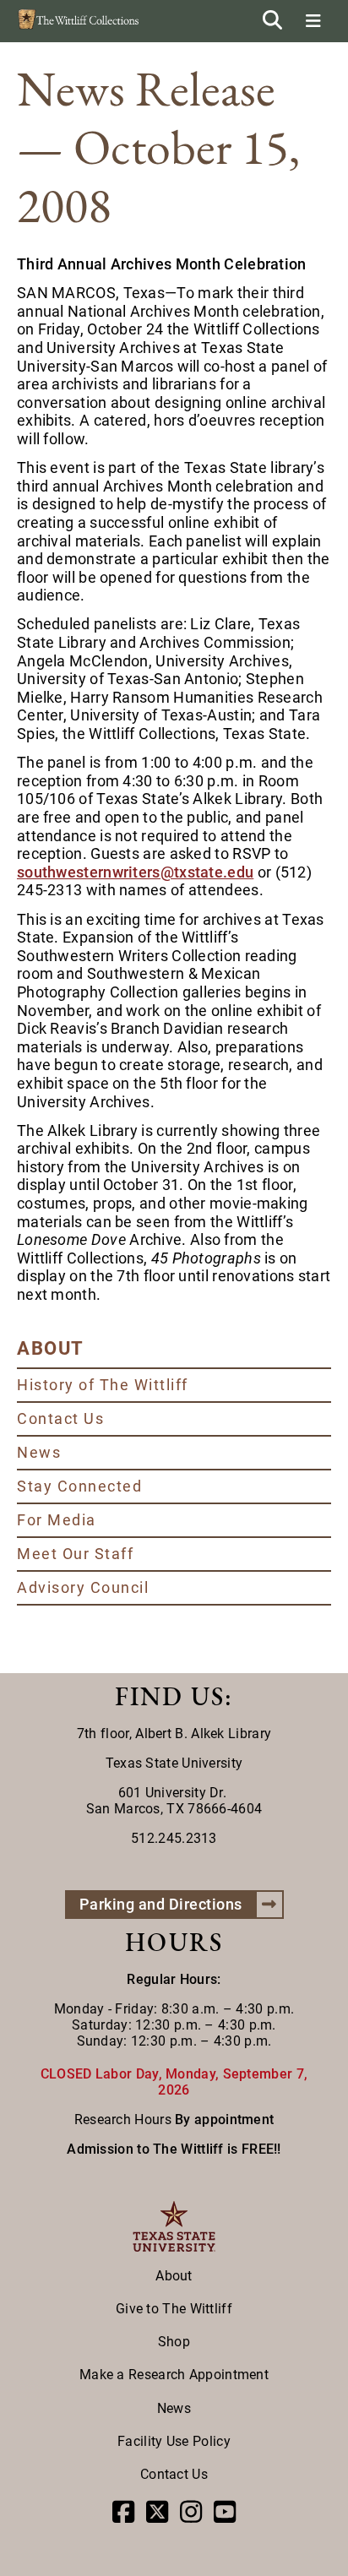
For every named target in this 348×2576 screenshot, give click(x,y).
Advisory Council (83, 1587)
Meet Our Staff (75, 1554)
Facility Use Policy (174, 2441)
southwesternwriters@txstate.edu (135, 872)
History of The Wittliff (103, 1385)
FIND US (170, 1696)
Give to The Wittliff (174, 2309)
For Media (57, 1520)
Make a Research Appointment (174, 2375)
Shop (174, 2342)
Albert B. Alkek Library (203, 1734)
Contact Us (60, 1418)
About (174, 2276)
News (39, 1452)
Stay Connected (79, 1486)
